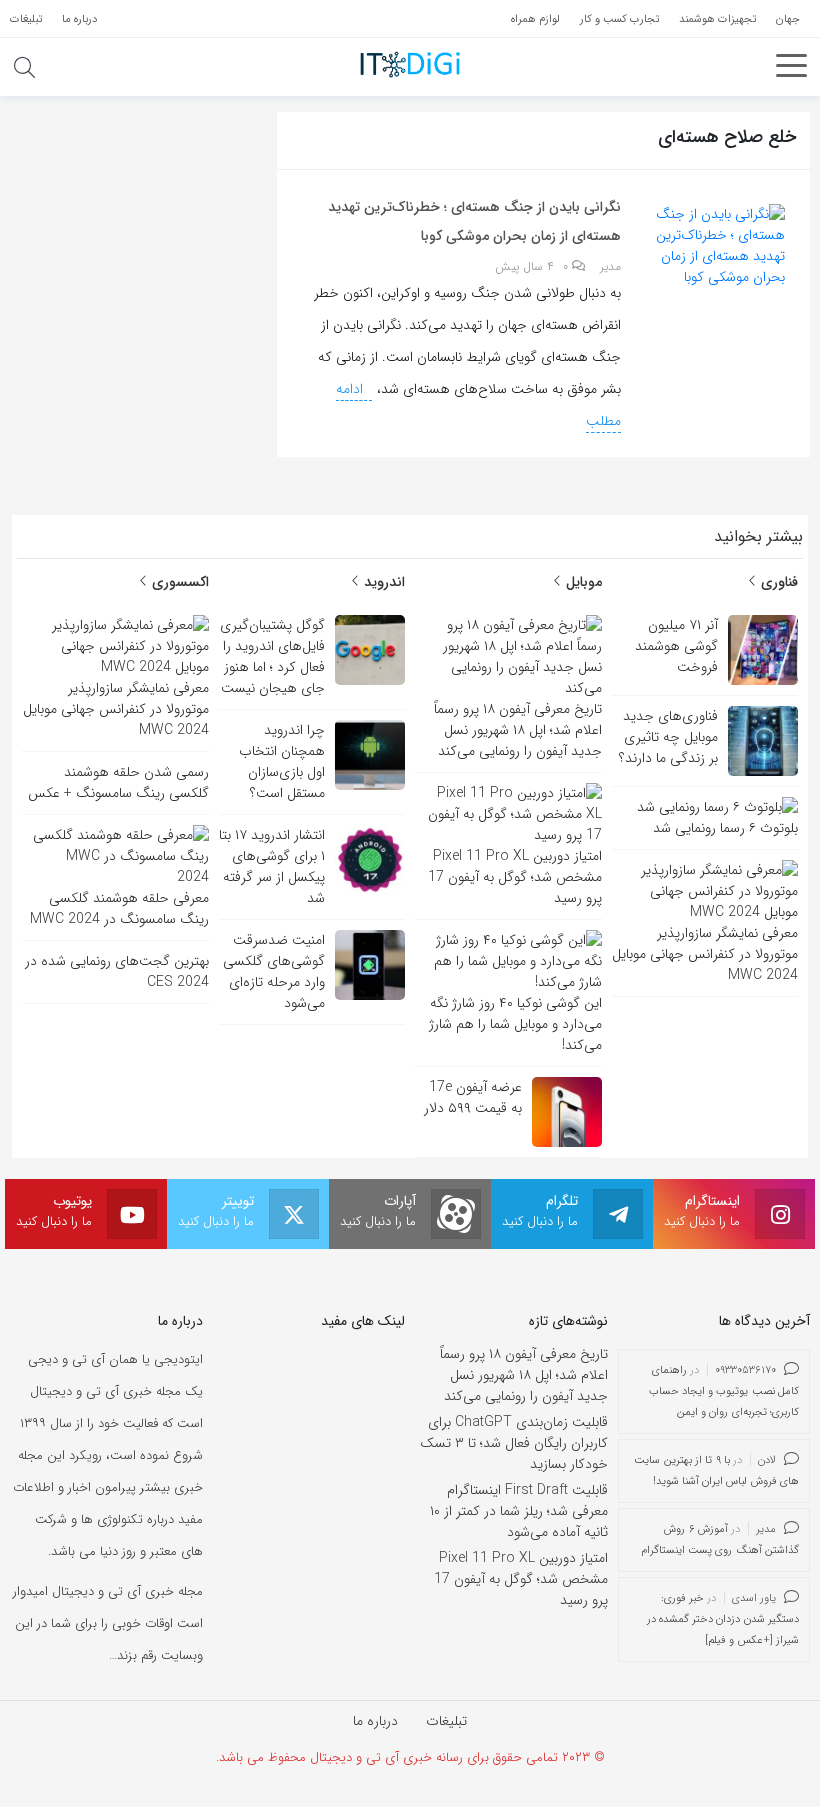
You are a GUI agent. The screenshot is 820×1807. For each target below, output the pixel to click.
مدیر (610, 267)
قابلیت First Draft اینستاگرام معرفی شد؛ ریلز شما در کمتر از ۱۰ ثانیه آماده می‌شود (519, 1511)
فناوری (777, 582)
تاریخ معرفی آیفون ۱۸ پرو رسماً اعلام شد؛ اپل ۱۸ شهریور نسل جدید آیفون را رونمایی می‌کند (524, 1375)
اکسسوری (178, 582)
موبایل (582, 582)
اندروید (382, 582)
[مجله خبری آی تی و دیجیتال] (410, 64)
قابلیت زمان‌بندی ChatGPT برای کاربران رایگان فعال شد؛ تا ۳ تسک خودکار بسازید (514, 1443)
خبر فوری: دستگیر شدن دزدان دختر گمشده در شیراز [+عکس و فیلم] (723, 1619)
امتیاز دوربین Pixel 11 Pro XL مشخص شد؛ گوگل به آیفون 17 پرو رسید (521, 1579)
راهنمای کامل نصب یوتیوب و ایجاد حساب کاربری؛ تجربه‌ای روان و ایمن (724, 1391)
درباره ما (375, 1721)
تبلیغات (446, 1721)
